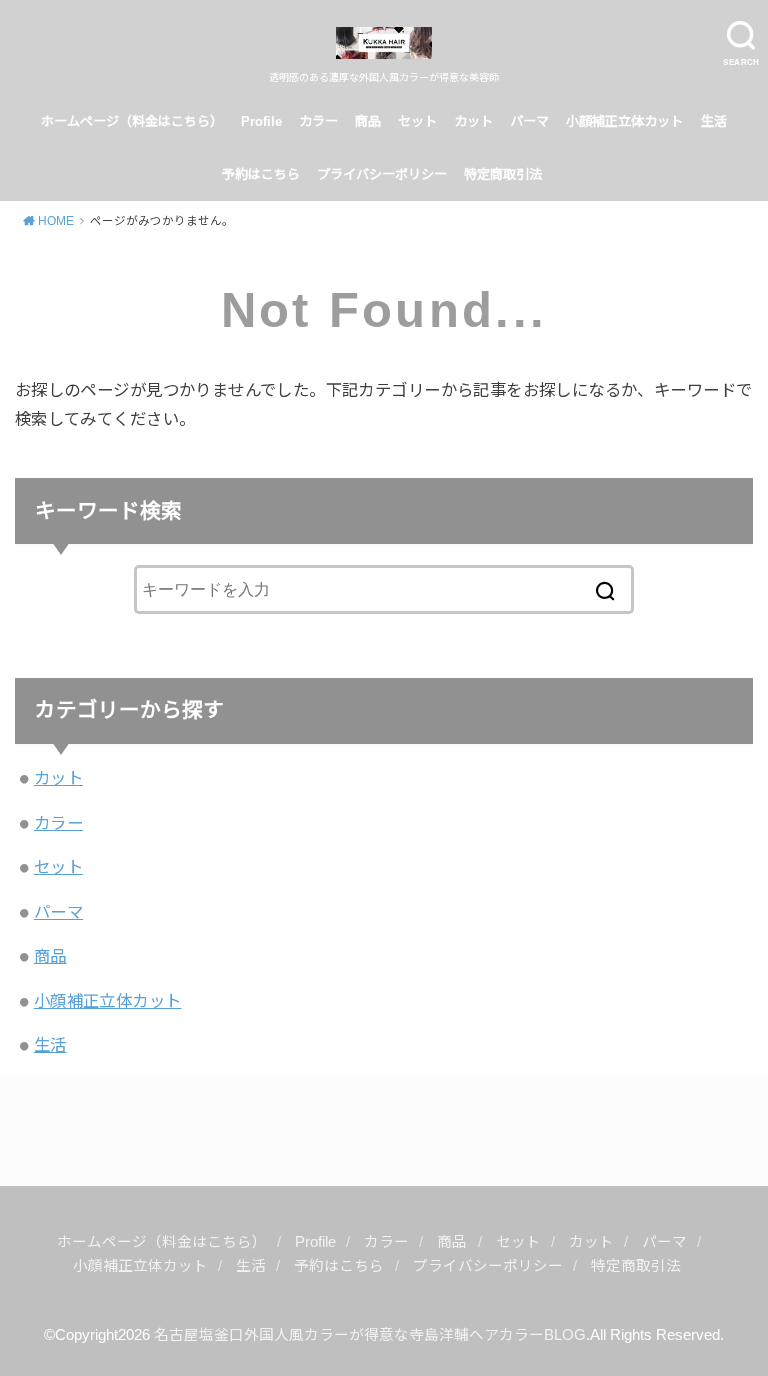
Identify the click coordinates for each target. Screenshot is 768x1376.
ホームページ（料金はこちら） (132, 121)
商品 (368, 121)
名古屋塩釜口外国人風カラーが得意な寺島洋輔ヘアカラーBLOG (370, 1335)
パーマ (529, 121)
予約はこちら (261, 174)
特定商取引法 (505, 174)
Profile (261, 121)
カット (473, 121)
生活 (714, 121)
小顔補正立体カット (624, 121)
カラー (318, 121)
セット (417, 121)
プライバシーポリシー (382, 174)
